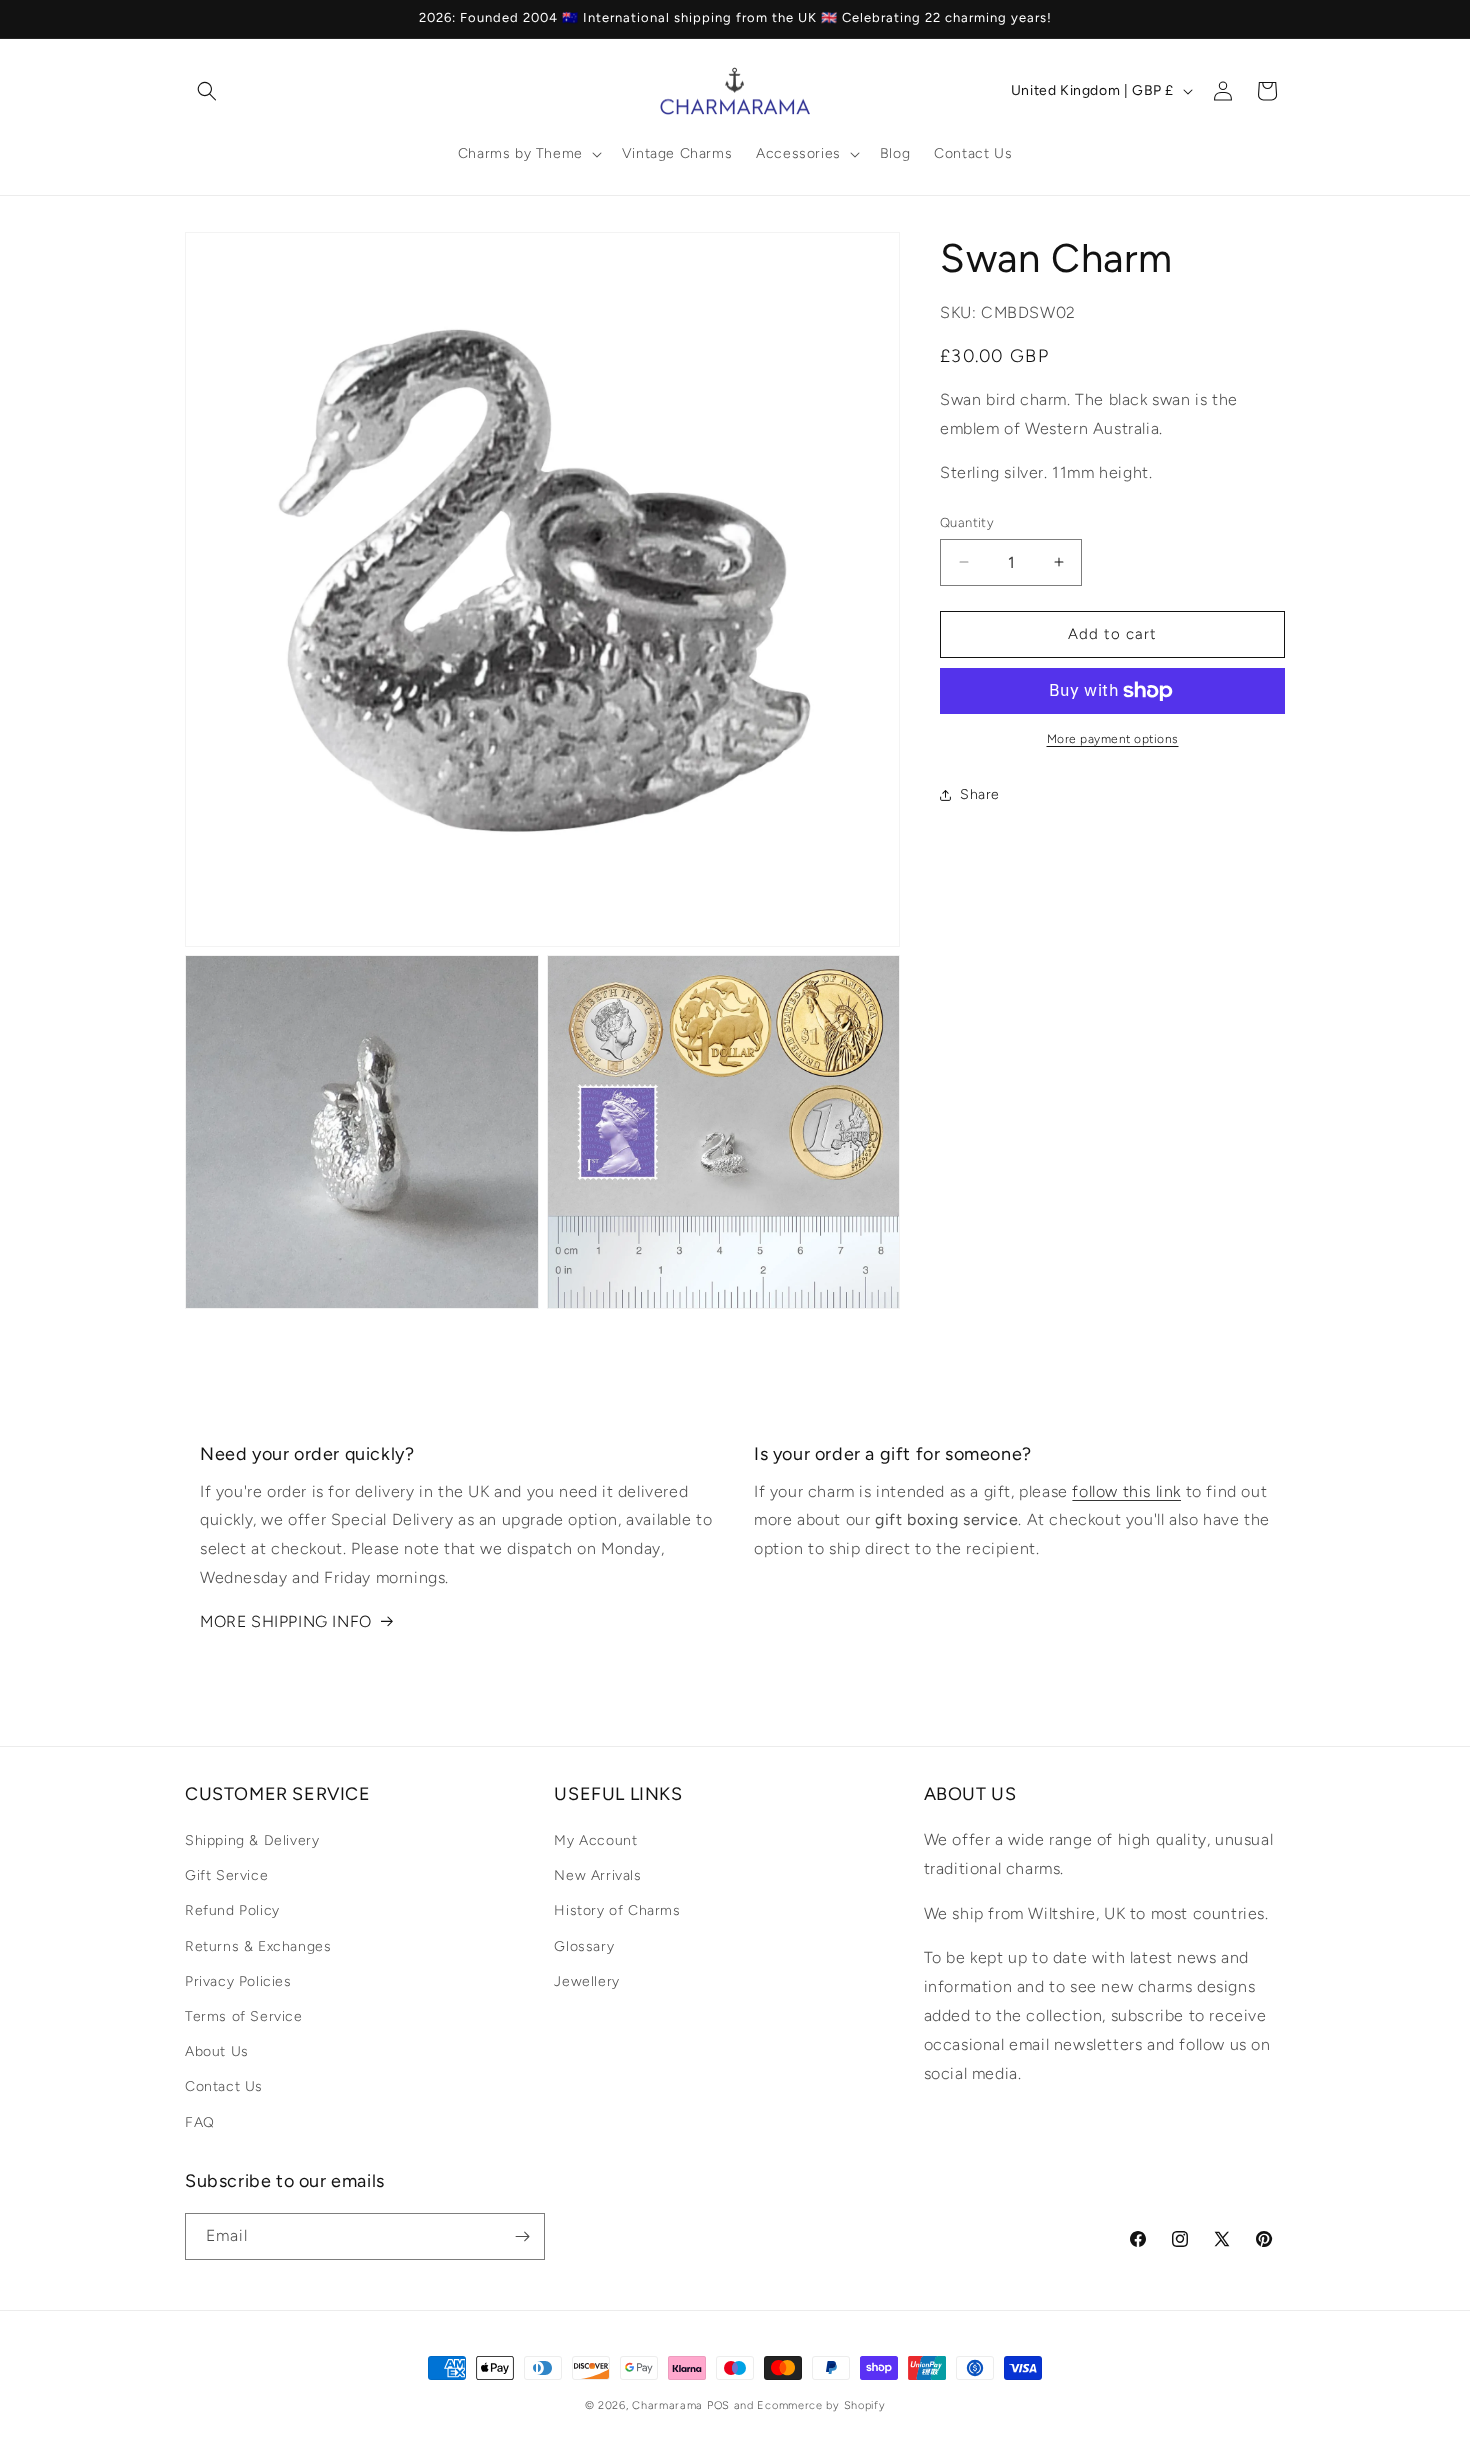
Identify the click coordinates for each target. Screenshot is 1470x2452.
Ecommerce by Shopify (821, 2405)
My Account (595, 1840)
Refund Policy (232, 1911)
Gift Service (226, 1875)
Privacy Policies (238, 1981)
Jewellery (586, 1981)
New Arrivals (597, 1875)
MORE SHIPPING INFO (286, 1621)
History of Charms (617, 1911)
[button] (207, 91)
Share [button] (980, 794)
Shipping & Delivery (252, 1840)
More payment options (1113, 739)
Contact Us (224, 2087)
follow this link (1126, 1491)
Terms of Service (244, 2016)
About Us (217, 2051)
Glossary (584, 1946)
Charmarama (667, 2405)
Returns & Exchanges (258, 1946)
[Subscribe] (522, 2236)
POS (718, 2405)
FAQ (200, 2122)
